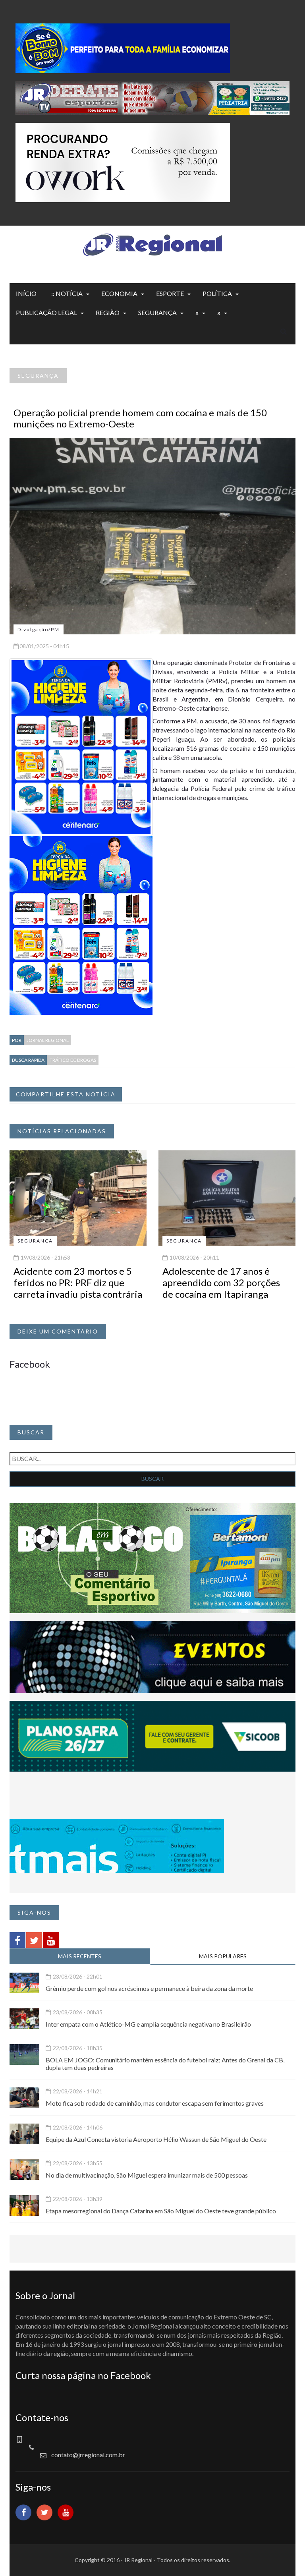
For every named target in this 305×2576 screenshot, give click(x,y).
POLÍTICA (217, 293)
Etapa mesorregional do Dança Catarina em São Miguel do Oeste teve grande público (161, 2211)
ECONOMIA (119, 293)
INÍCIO (26, 293)
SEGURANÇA (157, 312)
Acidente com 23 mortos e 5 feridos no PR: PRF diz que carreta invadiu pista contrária (78, 1282)
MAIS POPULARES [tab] (223, 1956)
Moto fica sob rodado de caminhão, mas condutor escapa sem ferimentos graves (155, 2103)
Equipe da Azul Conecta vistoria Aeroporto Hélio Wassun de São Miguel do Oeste (156, 2139)
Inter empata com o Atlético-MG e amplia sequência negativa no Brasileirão (148, 2024)
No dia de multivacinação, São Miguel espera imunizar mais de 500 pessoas (147, 2175)
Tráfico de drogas (73, 1060)
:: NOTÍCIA (67, 293)
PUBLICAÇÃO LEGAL (46, 312)
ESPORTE (170, 293)
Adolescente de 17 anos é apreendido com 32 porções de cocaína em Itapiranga (221, 1282)
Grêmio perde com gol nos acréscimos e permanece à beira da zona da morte (149, 1988)
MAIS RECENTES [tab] (80, 1956)
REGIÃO (108, 312)
